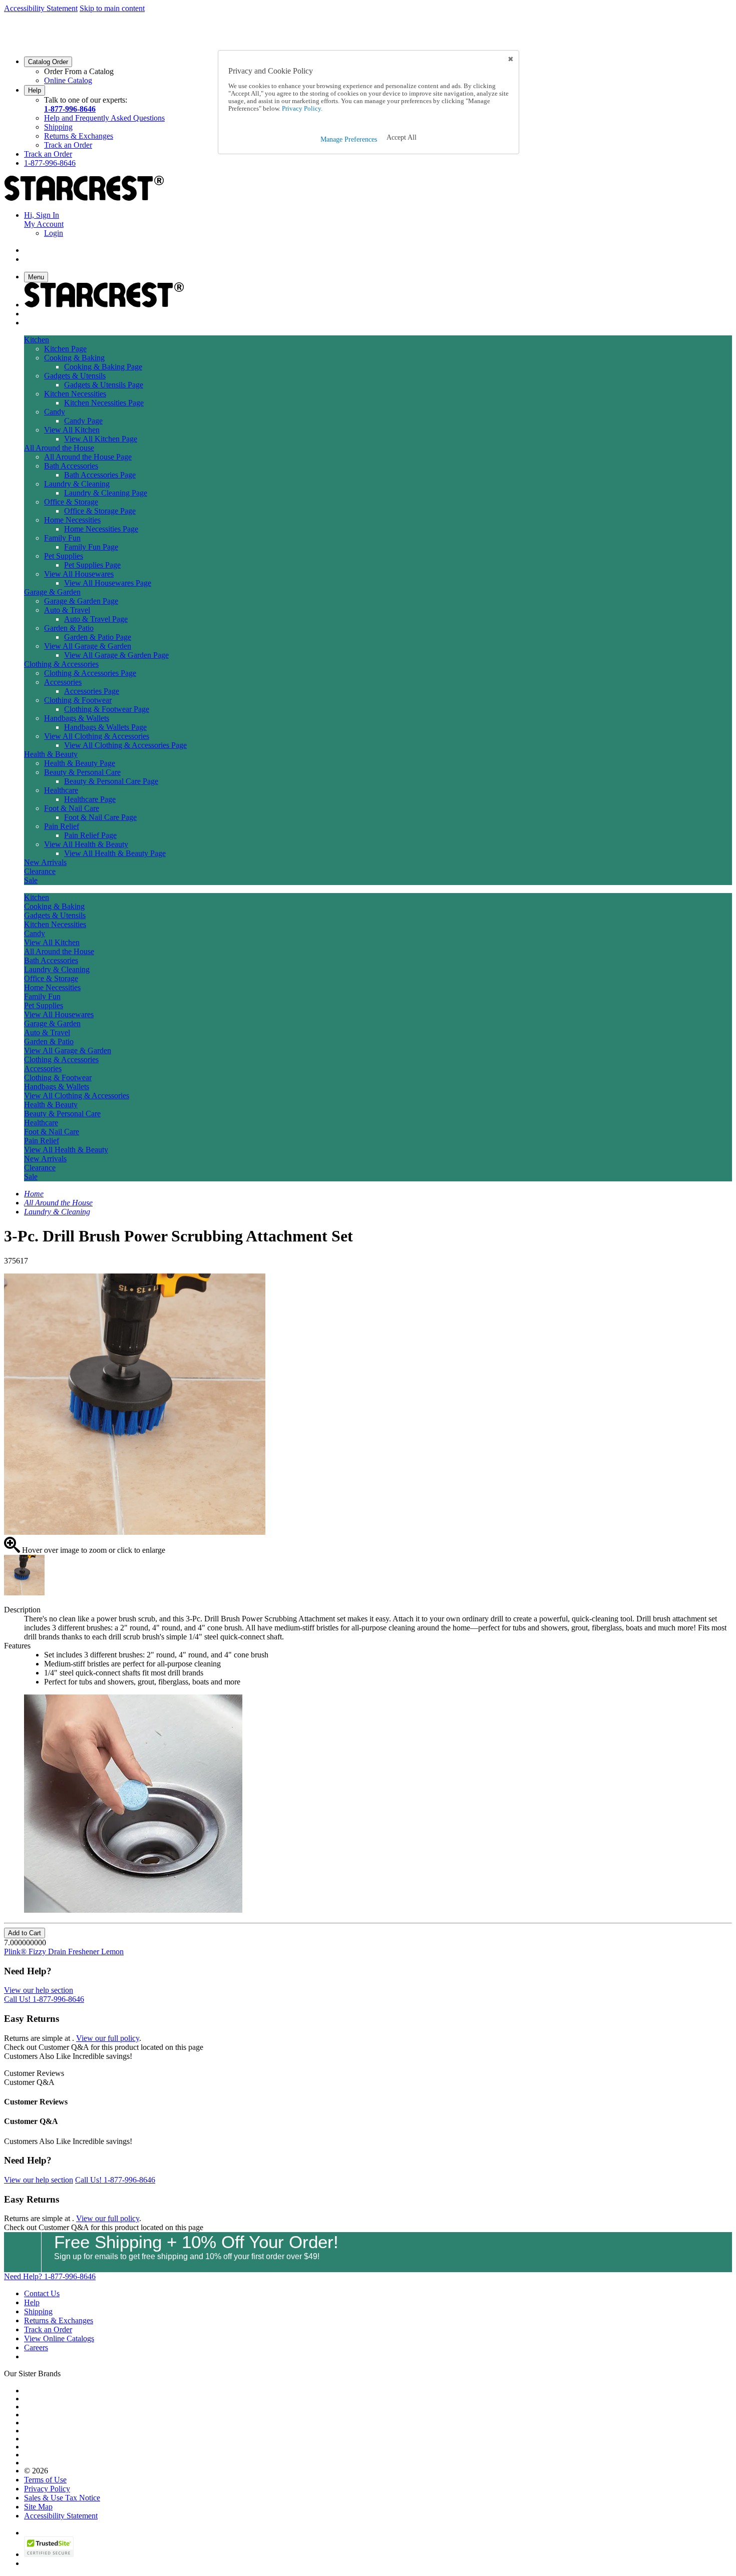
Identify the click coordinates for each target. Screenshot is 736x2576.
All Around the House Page (88, 457)
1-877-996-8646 (70, 109)
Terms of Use (45, 2480)
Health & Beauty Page (80, 763)
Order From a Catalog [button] (79, 71)
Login (54, 233)
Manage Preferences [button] (349, 139)
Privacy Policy (47, 2489)
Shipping (58, 127)
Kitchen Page (65, 349)
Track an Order (68, 145)
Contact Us (42, 2293)
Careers (36, 2347)
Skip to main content (112, 8)
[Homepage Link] (84, 198)
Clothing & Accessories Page (90, 673)
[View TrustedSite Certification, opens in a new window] (49, 2554)
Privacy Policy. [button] (301, 109)
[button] (402, 138)
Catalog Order (48, 62)
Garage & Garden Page (81, 601)
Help (35, 90)
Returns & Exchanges (79, 136)
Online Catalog (68, 80)
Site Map (38, 2507)
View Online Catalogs (59, 2338)
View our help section (39, 1990)
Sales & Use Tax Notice (62, 2498)
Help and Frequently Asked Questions (104, 118)
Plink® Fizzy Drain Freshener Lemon (64, 1952)
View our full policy (108, 2038)
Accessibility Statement (41, 8)
